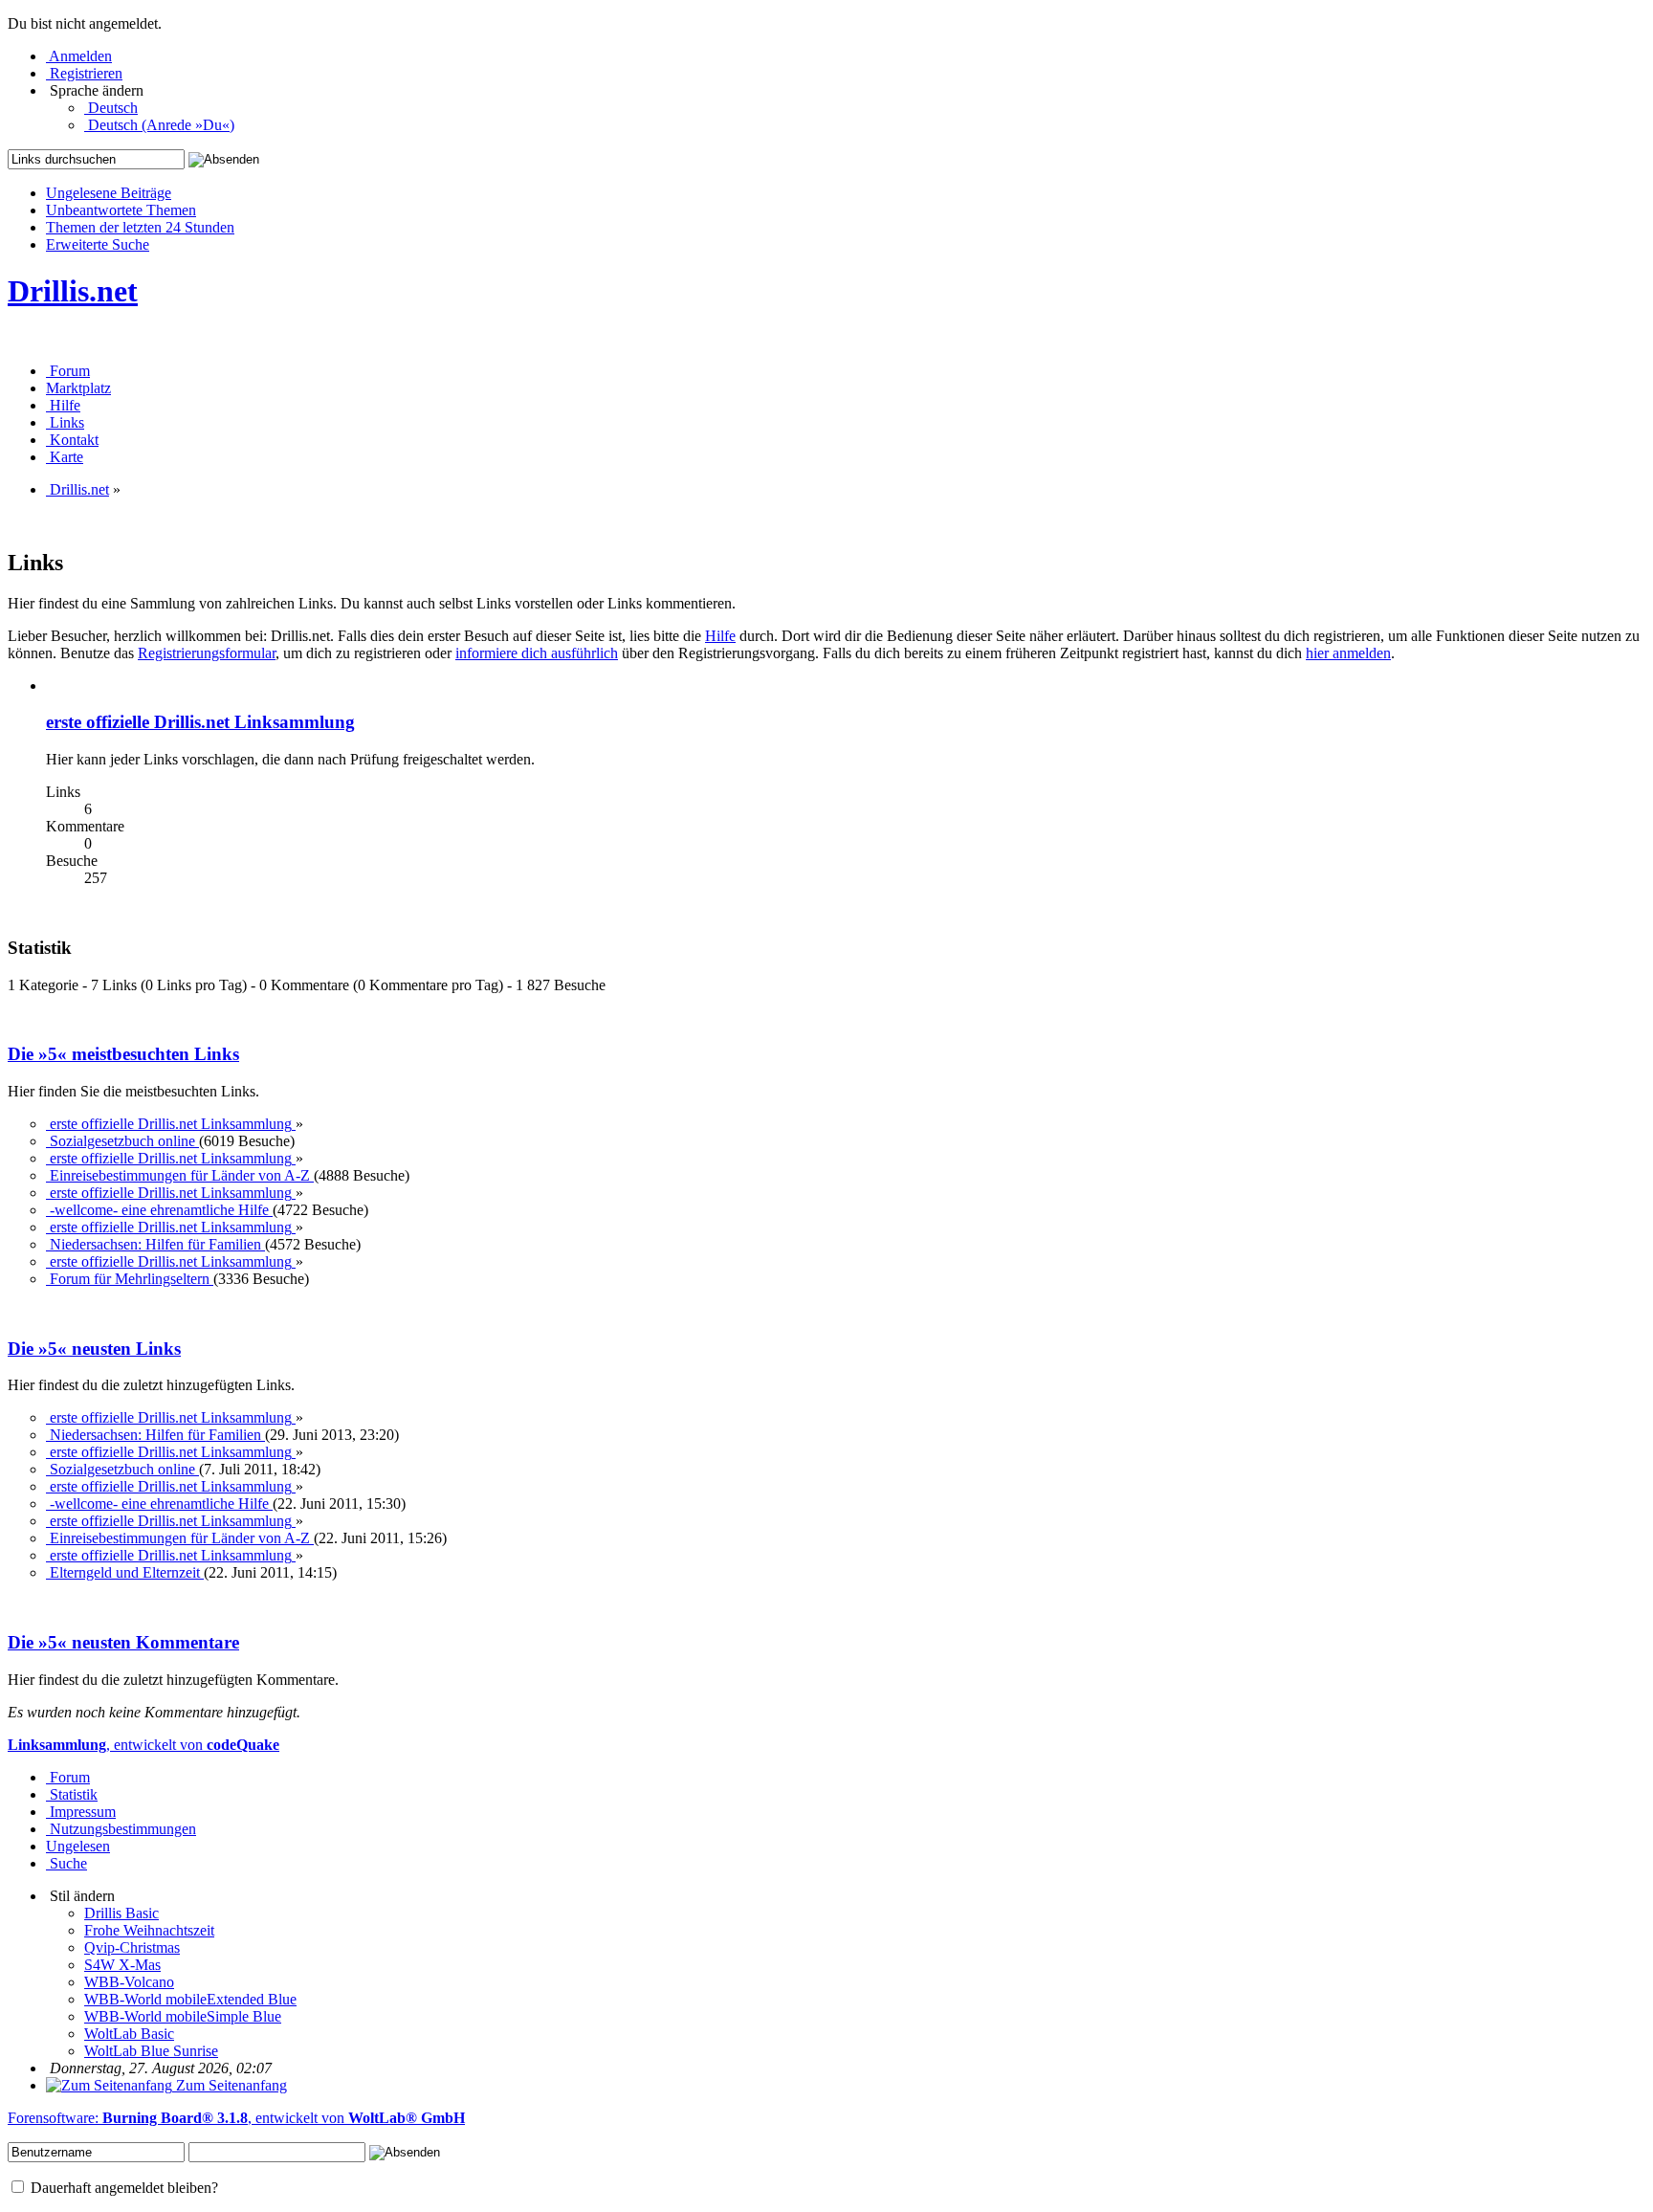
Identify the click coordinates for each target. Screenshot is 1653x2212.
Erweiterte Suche (98, 244)
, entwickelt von (143, 1745)
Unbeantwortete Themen (121, 210)
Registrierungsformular (207, 653)
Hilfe (720, 636)
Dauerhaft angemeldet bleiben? (122, 2188)
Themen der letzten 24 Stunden (140, 227)
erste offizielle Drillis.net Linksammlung (200, 722)
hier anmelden (1348, 653)
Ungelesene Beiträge (109, 193)
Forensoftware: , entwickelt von (236, 2118)
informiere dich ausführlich (537, 653)
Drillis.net (73, 291)
